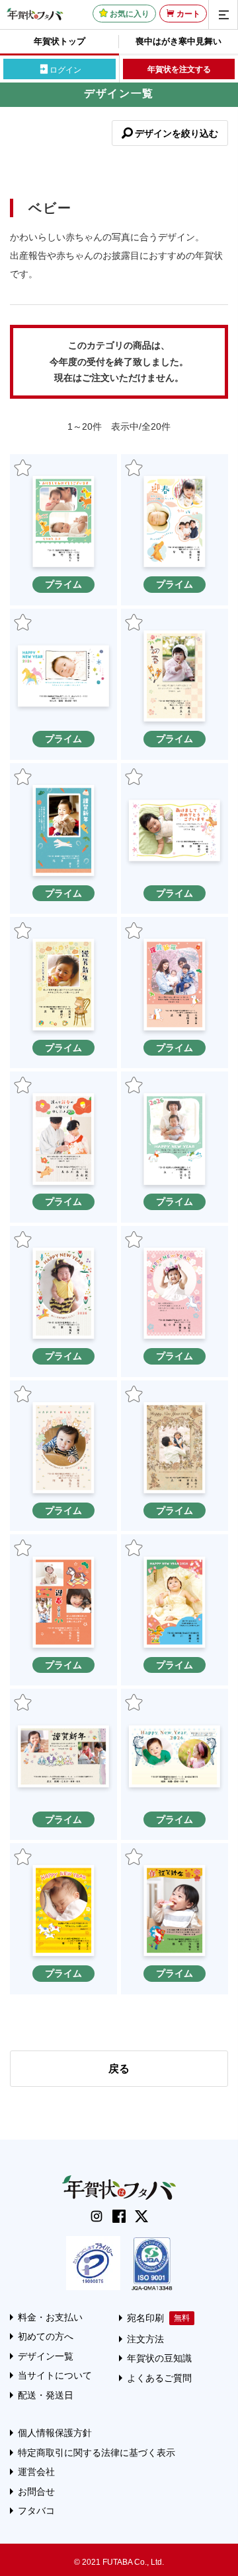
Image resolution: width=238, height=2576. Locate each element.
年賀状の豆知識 (159, 2358)
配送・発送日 (46, 2395)
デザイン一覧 (46, 2356)
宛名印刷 (145, 2318)
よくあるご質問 (159, 2378)
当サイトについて (55, 2375)
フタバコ (36, 2511)
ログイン (65, 69)
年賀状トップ (59, 41)
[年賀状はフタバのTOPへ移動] (35, 14)
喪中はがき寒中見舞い (178, 41)
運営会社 (36, 2472)
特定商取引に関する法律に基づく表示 (97, 2453)
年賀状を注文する (179, 69)
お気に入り (130, 14)
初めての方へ (46, 2336)
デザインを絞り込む (177, 133)
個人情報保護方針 (55, 2433)
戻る (119, 2069)
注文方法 (145, 2339)
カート (188, 14)
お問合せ (36, 2491)
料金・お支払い (50, 2317)
